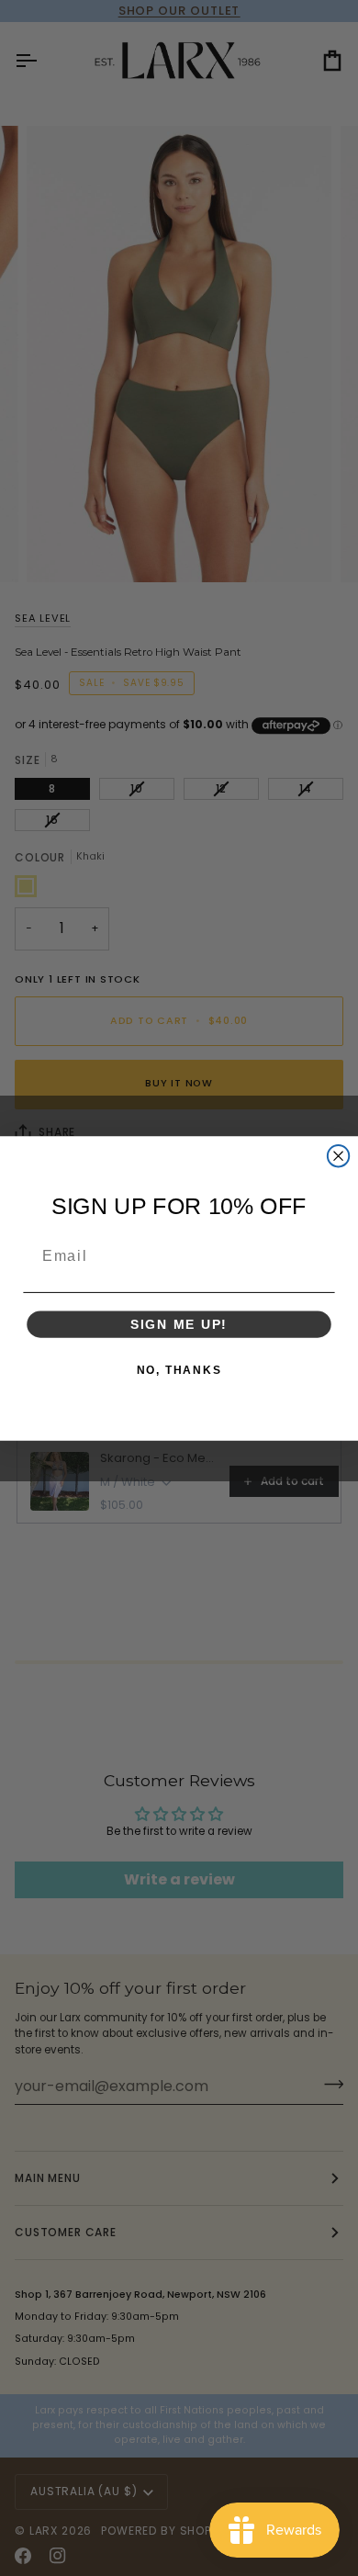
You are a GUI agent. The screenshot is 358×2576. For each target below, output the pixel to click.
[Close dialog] (338, 1156)
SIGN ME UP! (179, 1324)
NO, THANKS (179, 1369)
